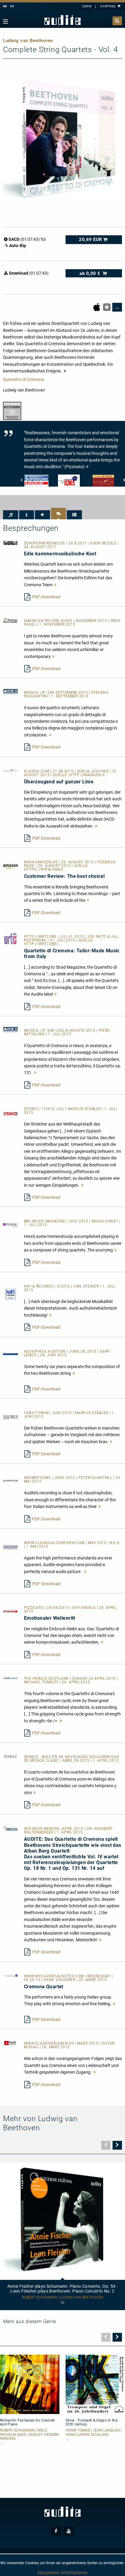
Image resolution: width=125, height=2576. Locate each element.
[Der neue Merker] (10, 1828)
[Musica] (10, 692)
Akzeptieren (48, 2573)
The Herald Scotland (47, 1678)
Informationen (74, 2573)
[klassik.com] (10, 770)
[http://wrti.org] (10, 938)
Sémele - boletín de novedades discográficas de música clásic (72, 1759)
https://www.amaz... (45, 869)
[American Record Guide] (10, 620)
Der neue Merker (42, 1829)
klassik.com (37, 771)
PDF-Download (46, 597)
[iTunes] (107, 307)
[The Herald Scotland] (10, 1678)
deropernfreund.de (45, 543)
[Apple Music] (97, 307)
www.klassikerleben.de (49, 2043)
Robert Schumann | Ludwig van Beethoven (63, 2298)
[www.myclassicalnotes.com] (10, 1975)
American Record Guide (49, 621)
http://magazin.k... (89, 775)
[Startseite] (62, 20)
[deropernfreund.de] (10, 542)
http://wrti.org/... (43, 944)
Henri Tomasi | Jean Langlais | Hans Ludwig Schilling (94, 2432)
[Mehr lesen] (56, 585)
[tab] (11, 515)
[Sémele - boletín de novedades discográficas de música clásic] (10, 1756)
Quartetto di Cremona (24, 379)
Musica (32, 693)
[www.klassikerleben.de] (10, 2043)
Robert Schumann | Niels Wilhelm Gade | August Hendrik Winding (30, 2434)
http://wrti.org (41, 937)
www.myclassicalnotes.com (54, 1976)
